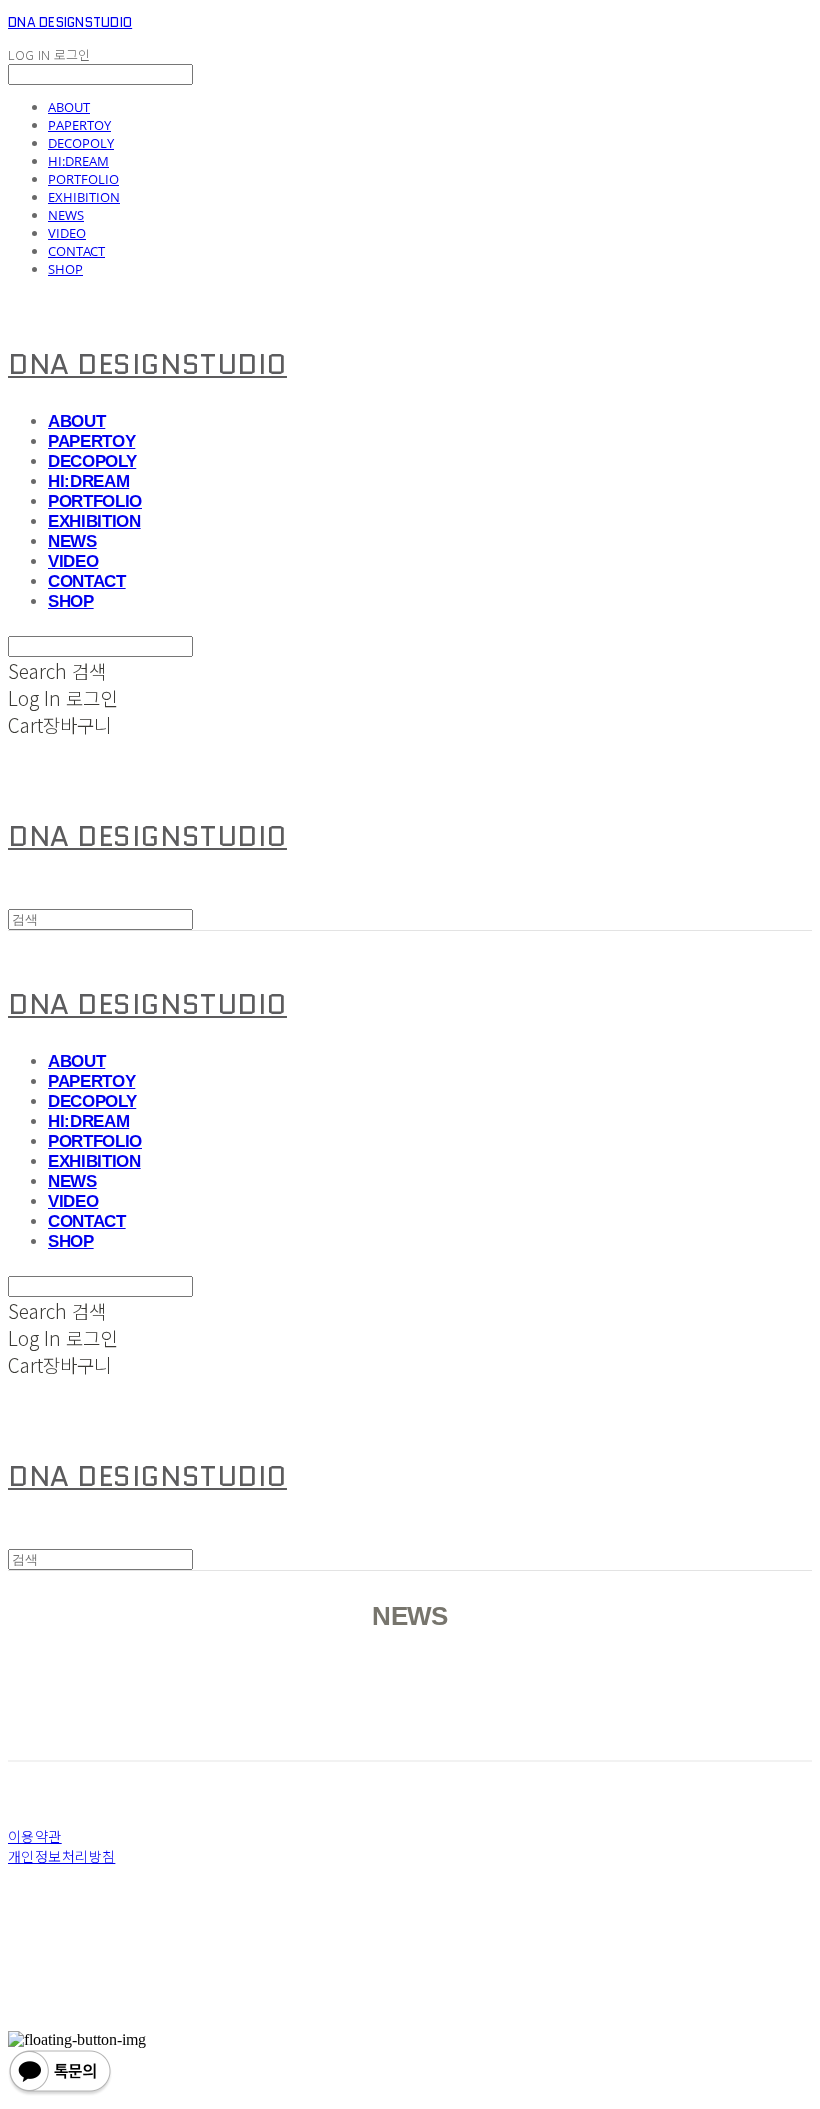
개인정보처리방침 (61, 1856)
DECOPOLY (81, 143)
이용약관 (35, 1836)
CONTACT (76, 251)
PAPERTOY (79, 125)
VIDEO (67, 233)
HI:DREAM (78, 161)
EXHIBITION (84, 197)
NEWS (66, 215)
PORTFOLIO (83, 179)
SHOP (65, 269)
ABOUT (69, 107)
